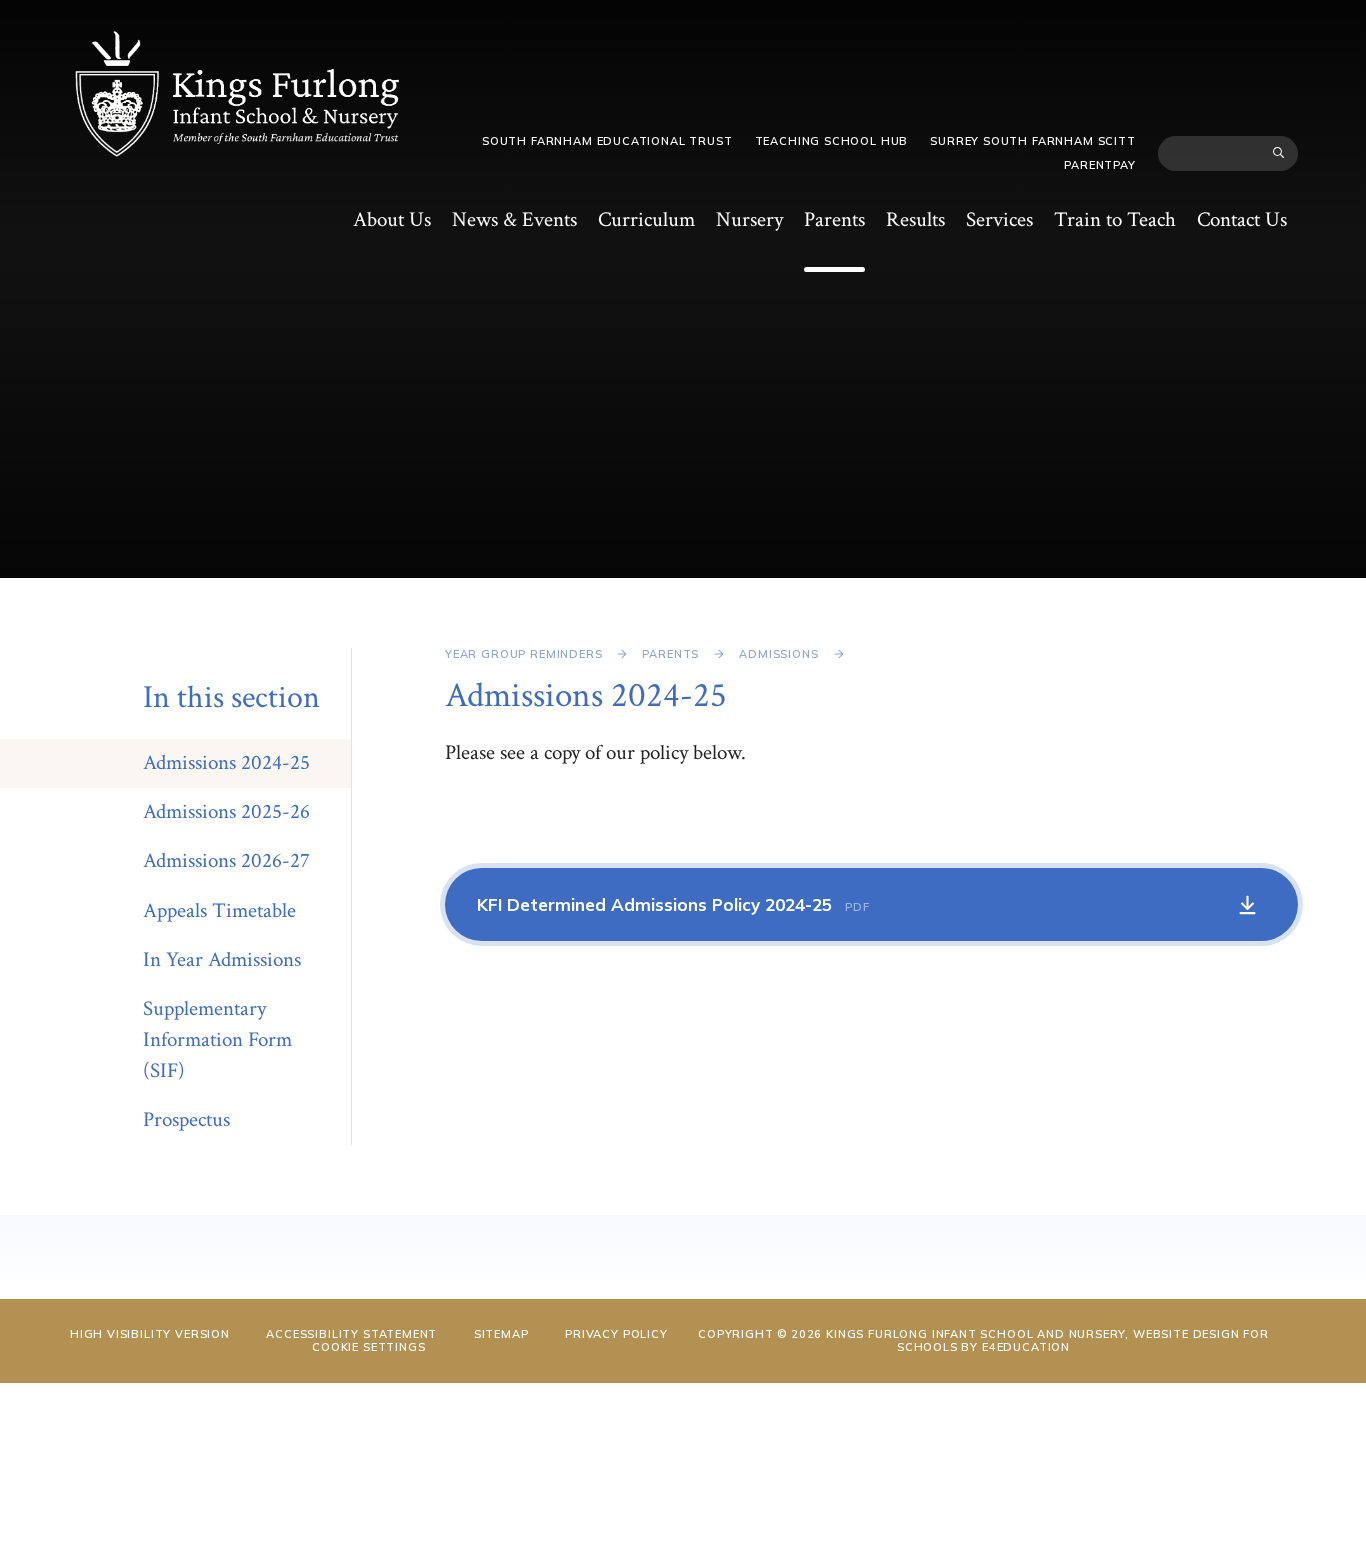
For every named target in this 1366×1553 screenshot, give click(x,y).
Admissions (778, 654)
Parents (670, 654)
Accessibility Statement (351, 1334)
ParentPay (1099, 165)
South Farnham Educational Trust (607, 141)
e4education (1026, 1347)
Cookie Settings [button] (368, 1347)
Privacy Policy (616, 1334)
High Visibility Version (150, 1334)
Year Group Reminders (524, 654)
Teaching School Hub (832, 141)
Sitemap (501, 1334)
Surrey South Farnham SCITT (1032, 141)
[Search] (1278, 153)
